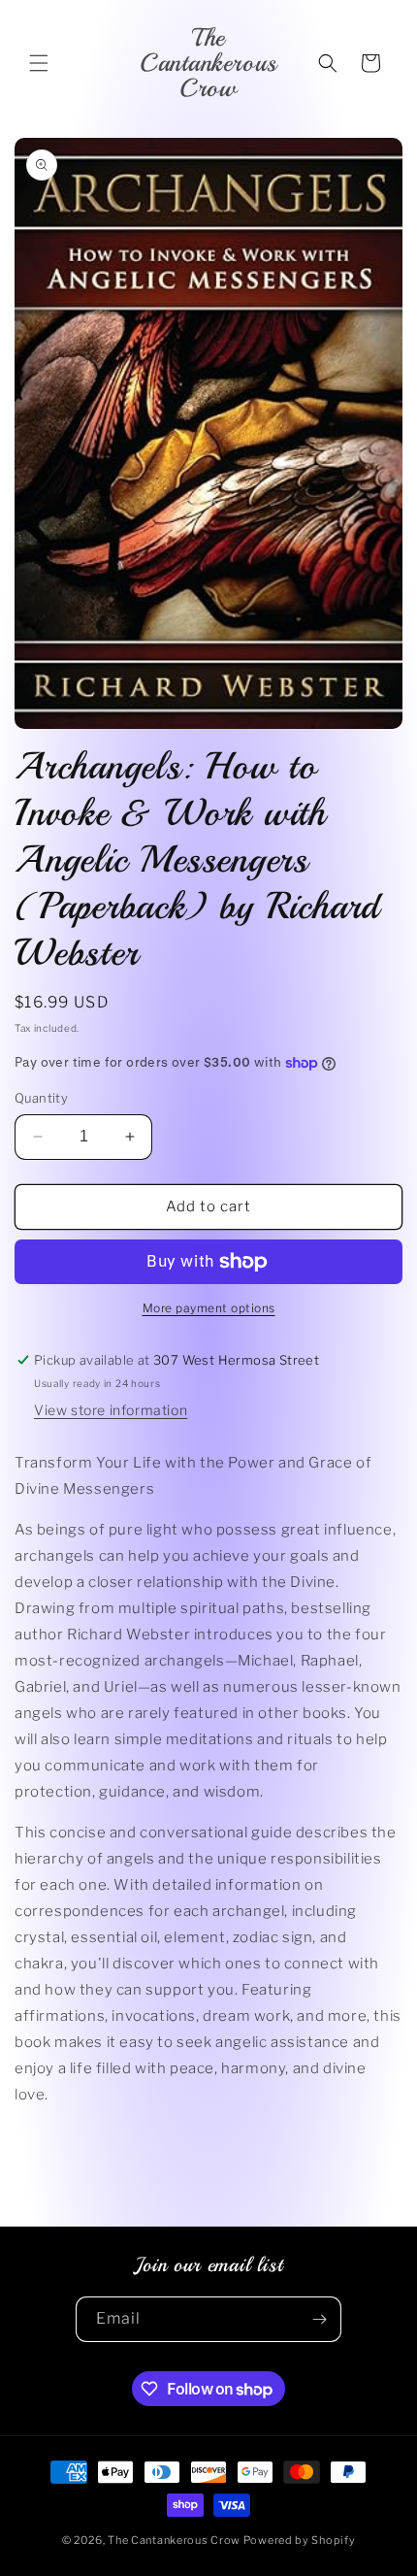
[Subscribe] (319, 2319)
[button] (39, 63)
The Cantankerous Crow (174, 2540)
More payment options (209, 1308)
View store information (111, 1410)
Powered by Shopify (300, 2540)
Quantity (41, 1098)
